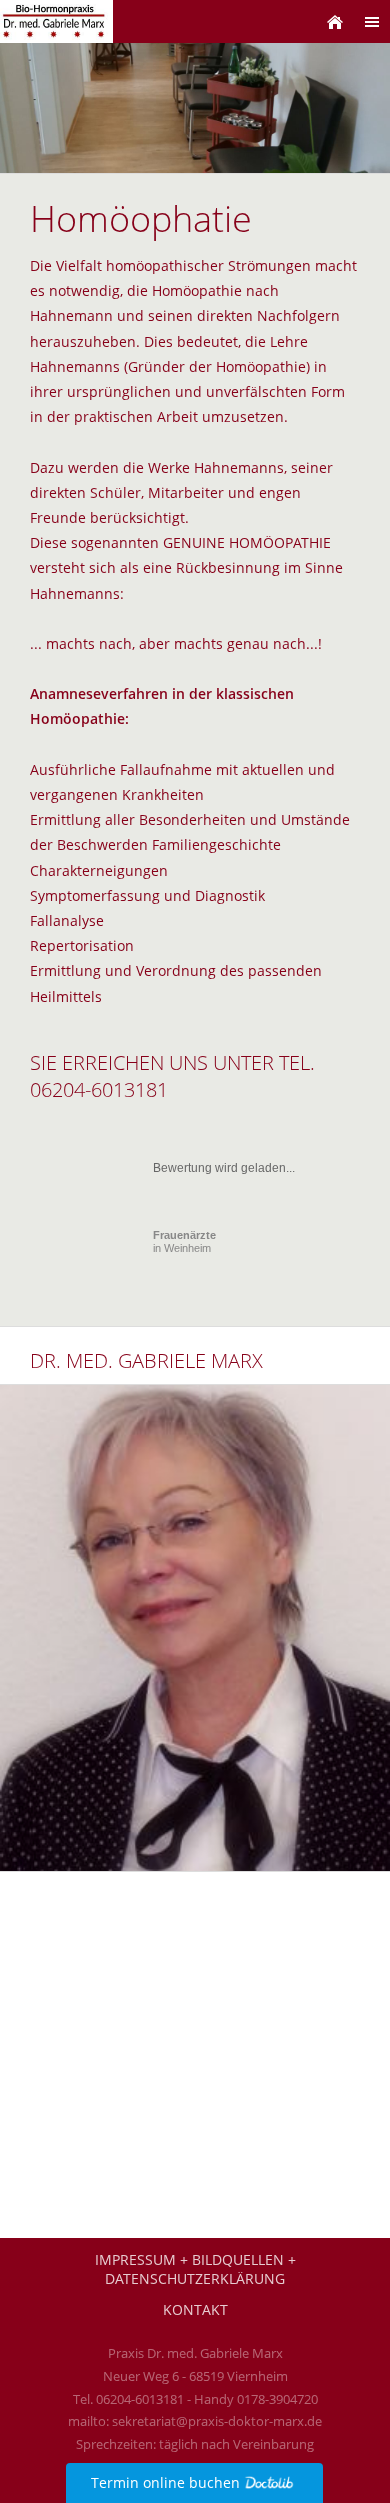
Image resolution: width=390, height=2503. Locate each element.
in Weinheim (184, 1241)
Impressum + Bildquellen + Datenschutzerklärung (195, 2269)
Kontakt (195, 2309)
